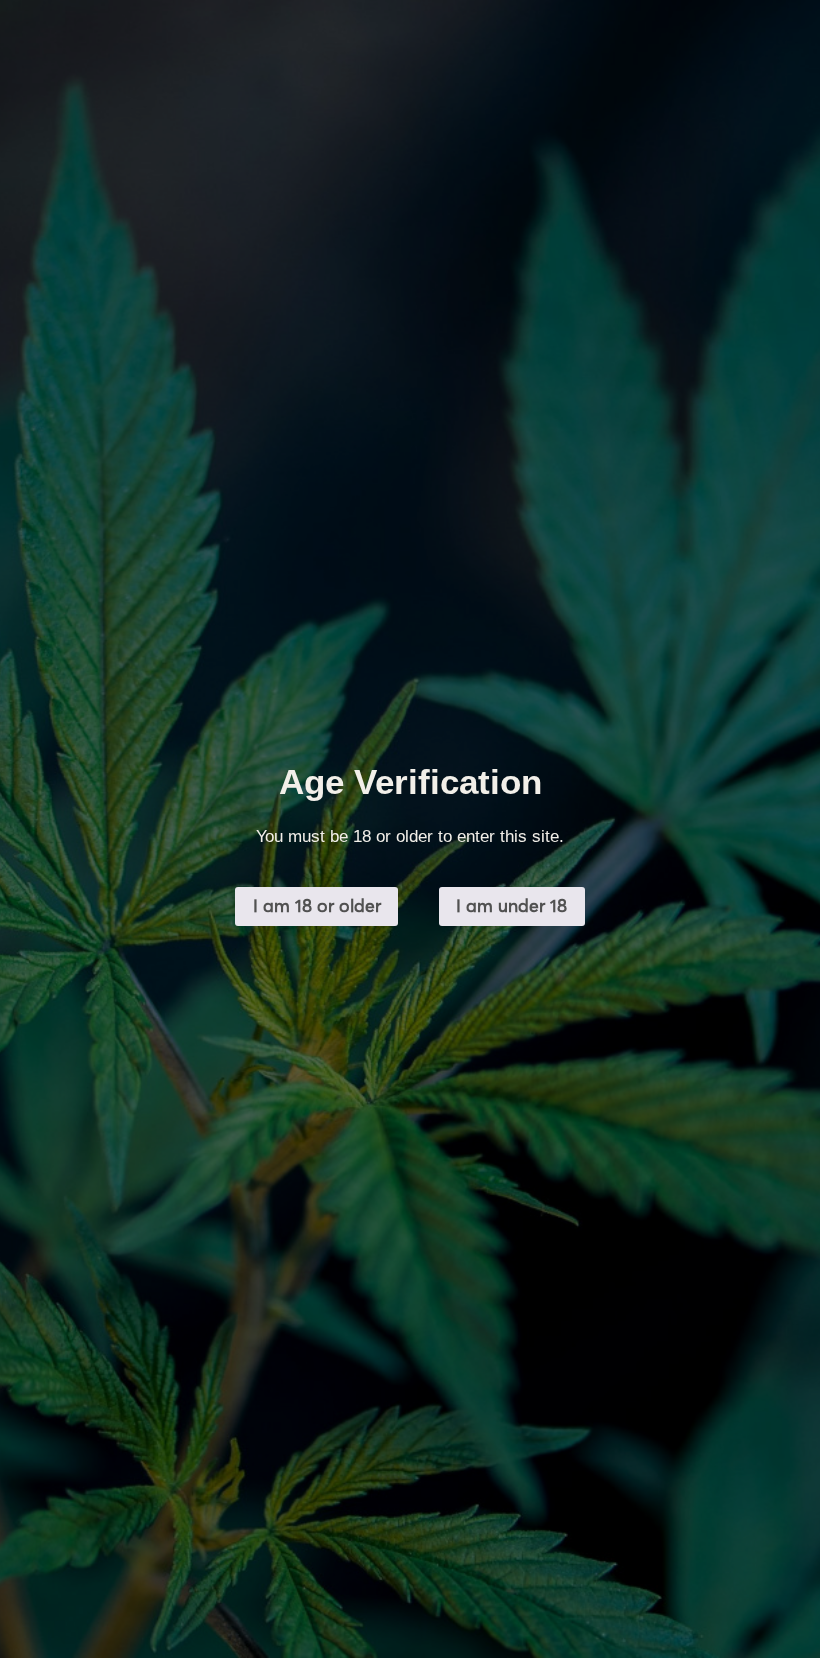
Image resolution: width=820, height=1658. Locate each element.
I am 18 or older (317, 905)
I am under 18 (511, 905)
